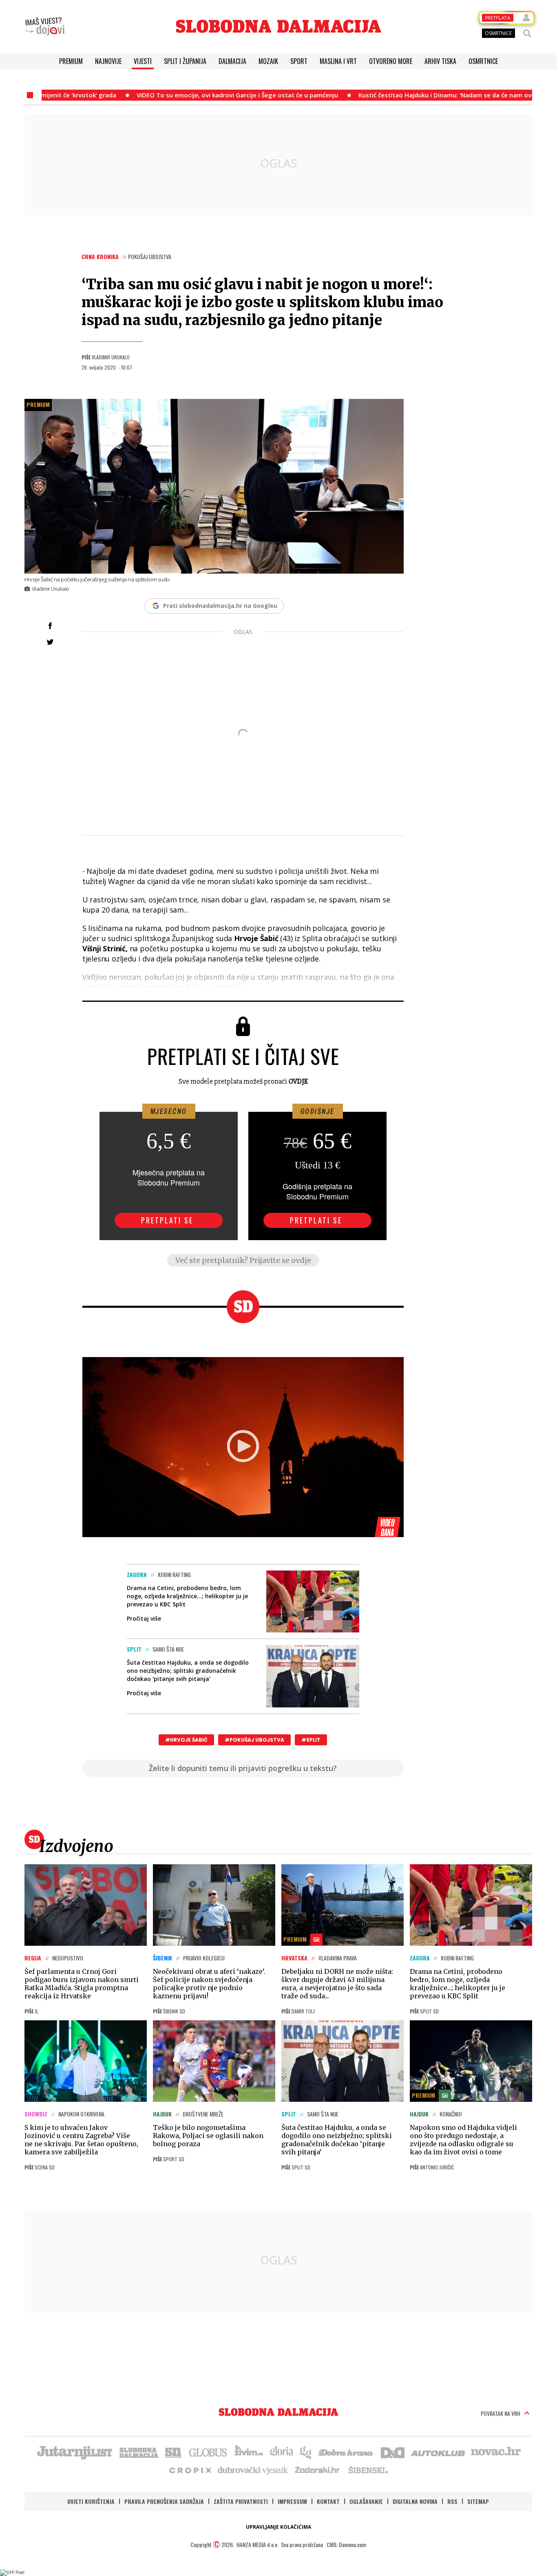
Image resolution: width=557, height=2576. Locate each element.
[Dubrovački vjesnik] (253, 2470)
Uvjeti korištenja (91, 2501)
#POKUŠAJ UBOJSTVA (254, 1740)
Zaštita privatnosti (241, 2501)
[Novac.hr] (496, 2452)
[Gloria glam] (306, 2452)
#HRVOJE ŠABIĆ (186, 1740)
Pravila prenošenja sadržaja (164, 2501)
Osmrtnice (483, 61)
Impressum (292, 2501)
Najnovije (108, 61)
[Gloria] (281, 2452)
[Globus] (208, 2452)
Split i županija (185, 61)
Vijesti (143, 61)
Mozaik (268, 61)
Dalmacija (232, 61)
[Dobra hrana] (346, 2452)
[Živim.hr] (249, 2452)
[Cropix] (190, 2470)
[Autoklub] (438, 2452)
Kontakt (328, 2501)
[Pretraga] (527, 33)
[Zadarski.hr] (318, 2470)
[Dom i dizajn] (393, 2452)
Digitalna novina (415, 2501)
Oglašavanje (366, 2501)
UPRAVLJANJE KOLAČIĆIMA (278, 2527)
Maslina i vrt (338, 61)
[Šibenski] (368, 2470)
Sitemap (478, 2501)
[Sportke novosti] (173, 2452)
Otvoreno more (391, 61)
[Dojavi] (45, 26)
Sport (299, 61)
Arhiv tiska (440, 61)
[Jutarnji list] (74, 2452)
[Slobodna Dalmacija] (278, 26)
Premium (71, 61)
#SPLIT (311, 1740)
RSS (452, 2501)
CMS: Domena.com (346, 2544)
